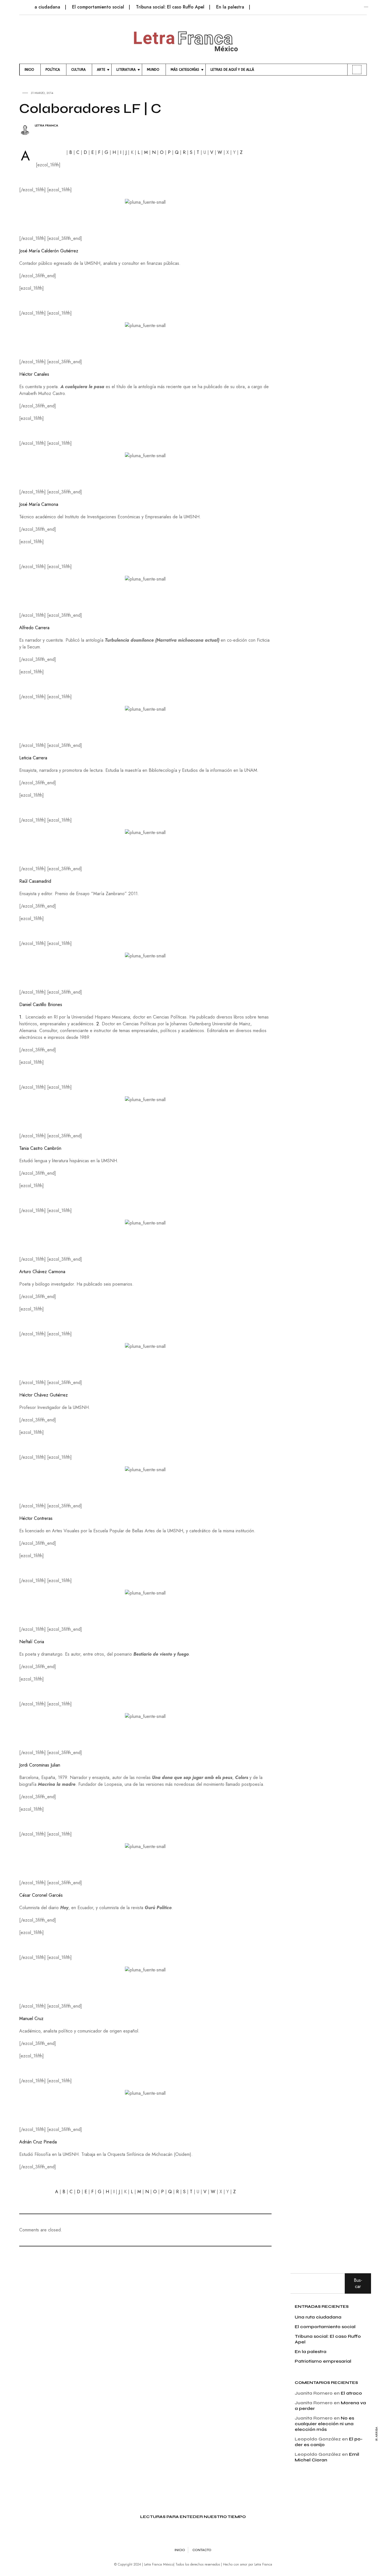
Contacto (202, 2550)
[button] (23, 4)
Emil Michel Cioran (327, 2457)
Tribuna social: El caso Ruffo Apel (170, 7)
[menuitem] (30, 70)
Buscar (358, 2283)
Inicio (180, 2550)
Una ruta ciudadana (40, 7)
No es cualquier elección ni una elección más (324, 2424)
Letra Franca (46, 125)
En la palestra (230, 7)
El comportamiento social (98, 7)
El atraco (351, 2393)
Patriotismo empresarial (323, 2361)
